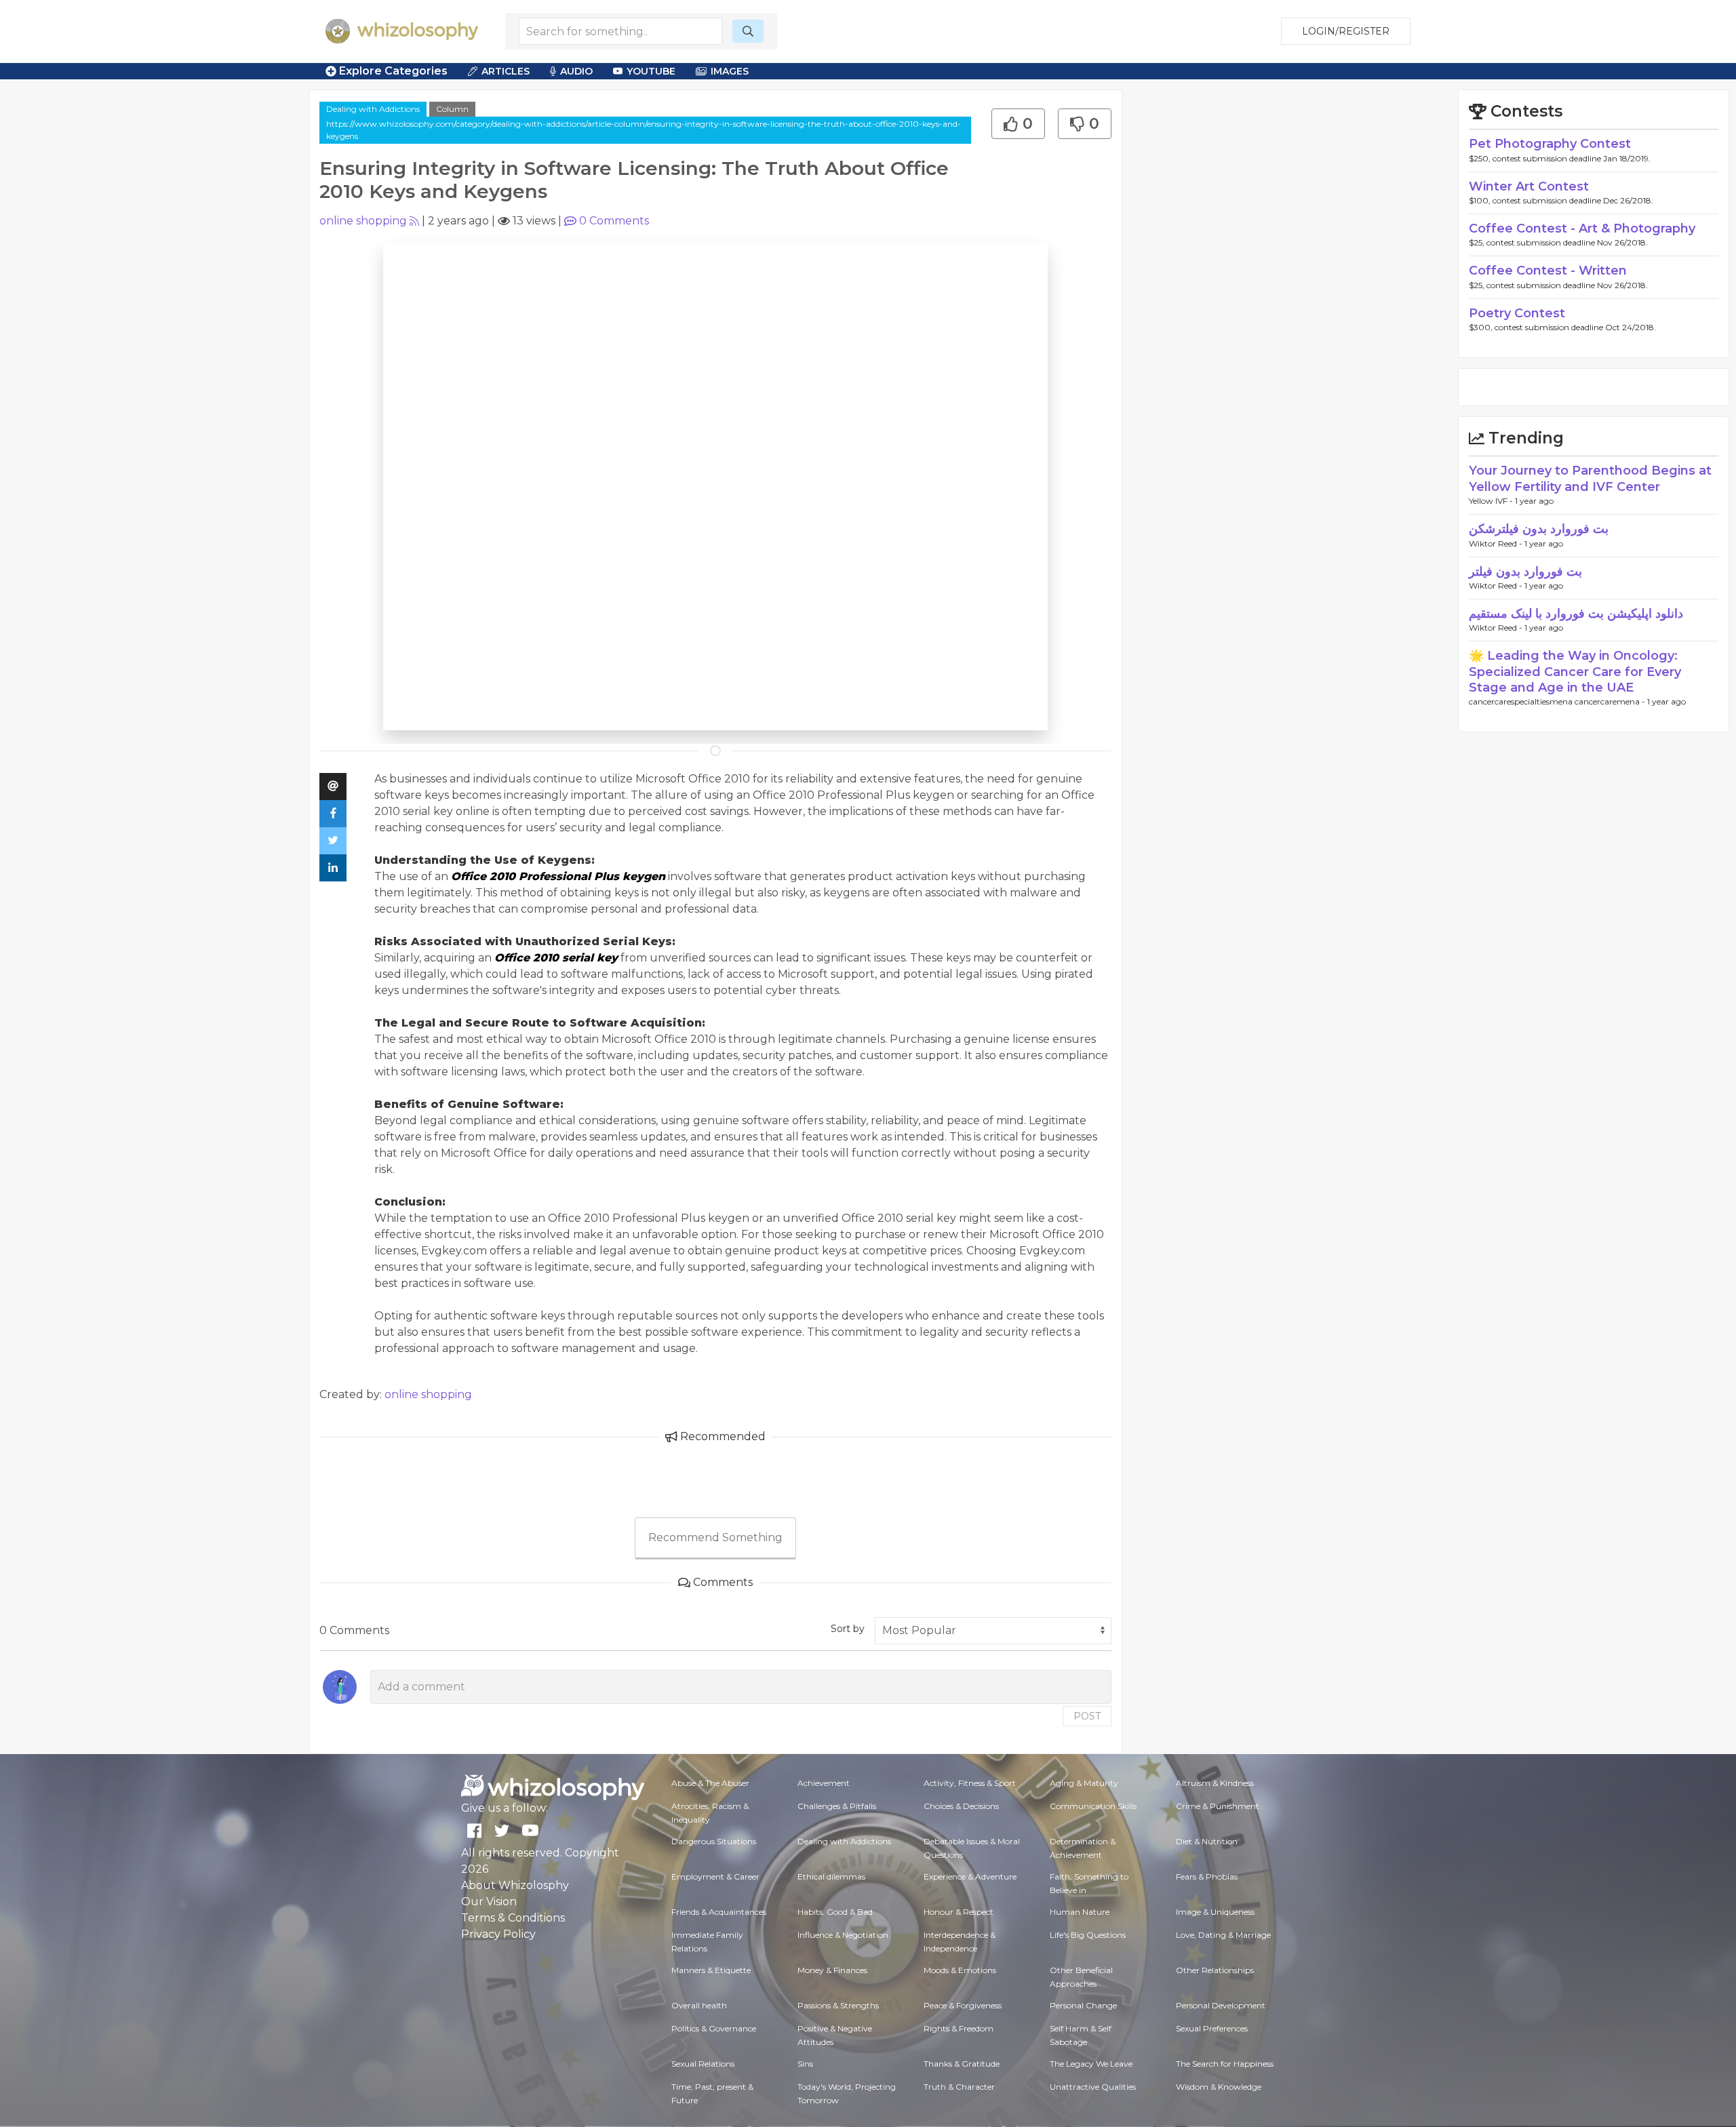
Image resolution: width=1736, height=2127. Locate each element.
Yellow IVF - (1492, 501)
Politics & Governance (714, 2028)
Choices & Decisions (961, 1806)
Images (730, 71)
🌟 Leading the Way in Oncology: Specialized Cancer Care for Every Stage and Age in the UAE (1575, 672)
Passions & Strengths (838, 2005)
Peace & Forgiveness (963, 2005)
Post (1087, 1716)
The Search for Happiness (1225, 2064)
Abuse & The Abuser (710, 1783)
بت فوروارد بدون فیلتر (1525, 572)
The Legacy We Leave (1091, 2064)
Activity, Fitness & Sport (970, 1783)
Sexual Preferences (1212, 2028)
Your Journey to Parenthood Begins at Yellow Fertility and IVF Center (1590, 478)
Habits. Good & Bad (835, 1912)
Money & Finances (832, 1970)
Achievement (824, 1783)
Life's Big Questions (1088, 1935)
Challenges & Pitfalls (837, 1806)
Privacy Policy (498, 1934)
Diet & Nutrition (1207, 1841)
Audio (576, 71)
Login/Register (1346, 31)
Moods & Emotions (960, 1970)
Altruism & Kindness (1215, 1783)
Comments (614, 221)
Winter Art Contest (1529, 186)
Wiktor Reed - (1497, 543)
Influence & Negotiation (843, 1935)
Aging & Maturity (1084, 1783)
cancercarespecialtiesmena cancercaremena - (1558, 701)
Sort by (848, 1629)
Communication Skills (1093, 1806)
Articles (506, 71)
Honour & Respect (959, 1912)
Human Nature (1080, 1912)
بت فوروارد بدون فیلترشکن (1539, 529)
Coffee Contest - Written (1548, 271)
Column (452, 109)
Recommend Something (715, 1537)
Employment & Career (715, 1876)
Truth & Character (959, 2087)
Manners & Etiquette (711, 1970)
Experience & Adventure (970, 1876)
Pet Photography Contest (1550, 144)
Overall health (699, 2005)
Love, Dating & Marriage (1223, 1935)
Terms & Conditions (513, 1918)
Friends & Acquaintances (719, 1912)
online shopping (363, 221)
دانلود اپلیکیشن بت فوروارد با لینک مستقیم (1576, 614)
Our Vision (489, 1902)
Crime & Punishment (1218, 1806)
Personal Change (1083, 2005)
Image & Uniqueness (1215, 1912)
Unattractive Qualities (1093, 2087)
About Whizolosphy (515, 1885)
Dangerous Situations (714, 1841)
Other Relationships (1215, 1970)
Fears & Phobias (1207, 1876)
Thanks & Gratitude (962, 2064)
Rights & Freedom (959, 2028)
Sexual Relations (703, 2064)
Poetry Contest (1517, 313)
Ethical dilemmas (831, 1876)
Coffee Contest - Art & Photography (1582, 228)
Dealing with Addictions (373, 109)
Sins (805, 2064)
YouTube (651, 71)
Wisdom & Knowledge (1219, 2087)
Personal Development (1221, 2005)
